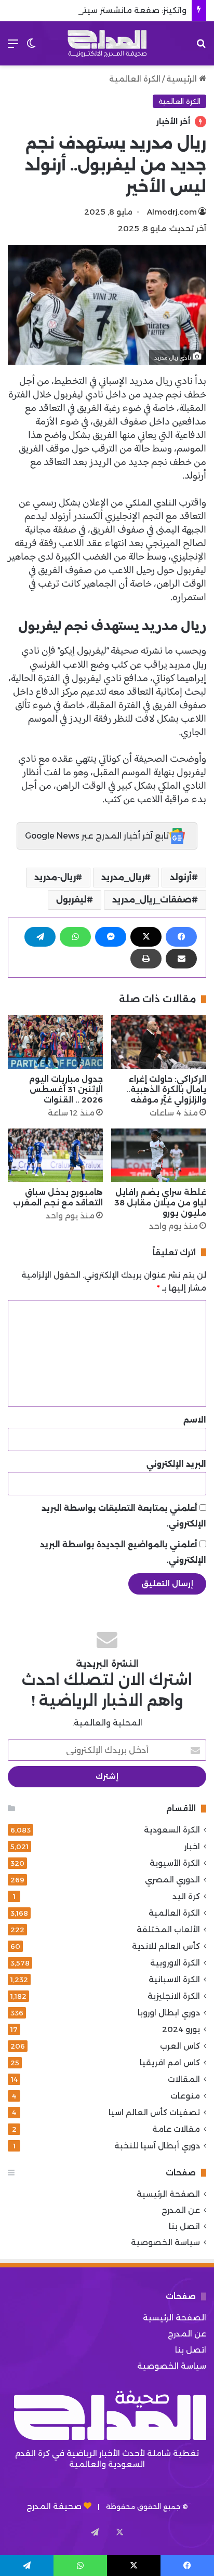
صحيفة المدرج (54, 2506)
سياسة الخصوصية (165, 2242)
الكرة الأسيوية (175, 1863)
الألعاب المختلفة (168, 1929)
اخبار (192, 1846)
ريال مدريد (188, 665)
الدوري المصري (172, 1880)
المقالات (184, 2079)
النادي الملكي (151, 503)
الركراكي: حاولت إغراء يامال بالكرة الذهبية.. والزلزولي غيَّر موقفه (166, 1089)
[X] (146, 937)
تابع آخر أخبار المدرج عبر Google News (97, 836)
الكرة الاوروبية (175, 1963)
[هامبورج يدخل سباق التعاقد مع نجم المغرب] (55, 1155)
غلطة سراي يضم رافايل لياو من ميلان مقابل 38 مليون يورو (160, 1203)
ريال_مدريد (123, 877)
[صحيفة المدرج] (107, 43)
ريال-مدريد (55, 877)
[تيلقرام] (40, 937)
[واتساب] (75, 937)
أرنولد (181, 877)
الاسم (195, 1420)
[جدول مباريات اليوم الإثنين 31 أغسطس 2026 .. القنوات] (55, 1042)
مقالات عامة (176, 2129)
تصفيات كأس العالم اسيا (154, 2112)
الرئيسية (183, 79)
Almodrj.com (172, 212)
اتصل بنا (184, 2226)
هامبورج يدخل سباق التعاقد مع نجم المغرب (58, 1197)
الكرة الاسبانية (174, 1979)
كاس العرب (180, 2046)
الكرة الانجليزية (174, 1996)
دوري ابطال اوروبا (169, 2013)
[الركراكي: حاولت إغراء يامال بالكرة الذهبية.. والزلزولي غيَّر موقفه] (159, 1042)
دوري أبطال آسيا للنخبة (157, 2146)
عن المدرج (181, 2210)
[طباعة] (146, 959)
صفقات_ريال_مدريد (152, 900)
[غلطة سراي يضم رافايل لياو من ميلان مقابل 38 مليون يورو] (159, 1155)
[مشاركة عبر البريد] (181, 959)
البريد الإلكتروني (176, 1464)
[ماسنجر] (111, 937)
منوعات (185, 2096)
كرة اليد (186, 1896)
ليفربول (71, 900)
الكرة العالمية (135, 79)
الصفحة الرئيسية (168, 2194)
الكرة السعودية (172, 1830)
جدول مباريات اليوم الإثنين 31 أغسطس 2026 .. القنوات (66, 1089)
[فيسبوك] (181, 937)
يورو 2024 (181, 2029)
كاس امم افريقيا (170, 2062)
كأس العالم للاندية (166, 1946)
